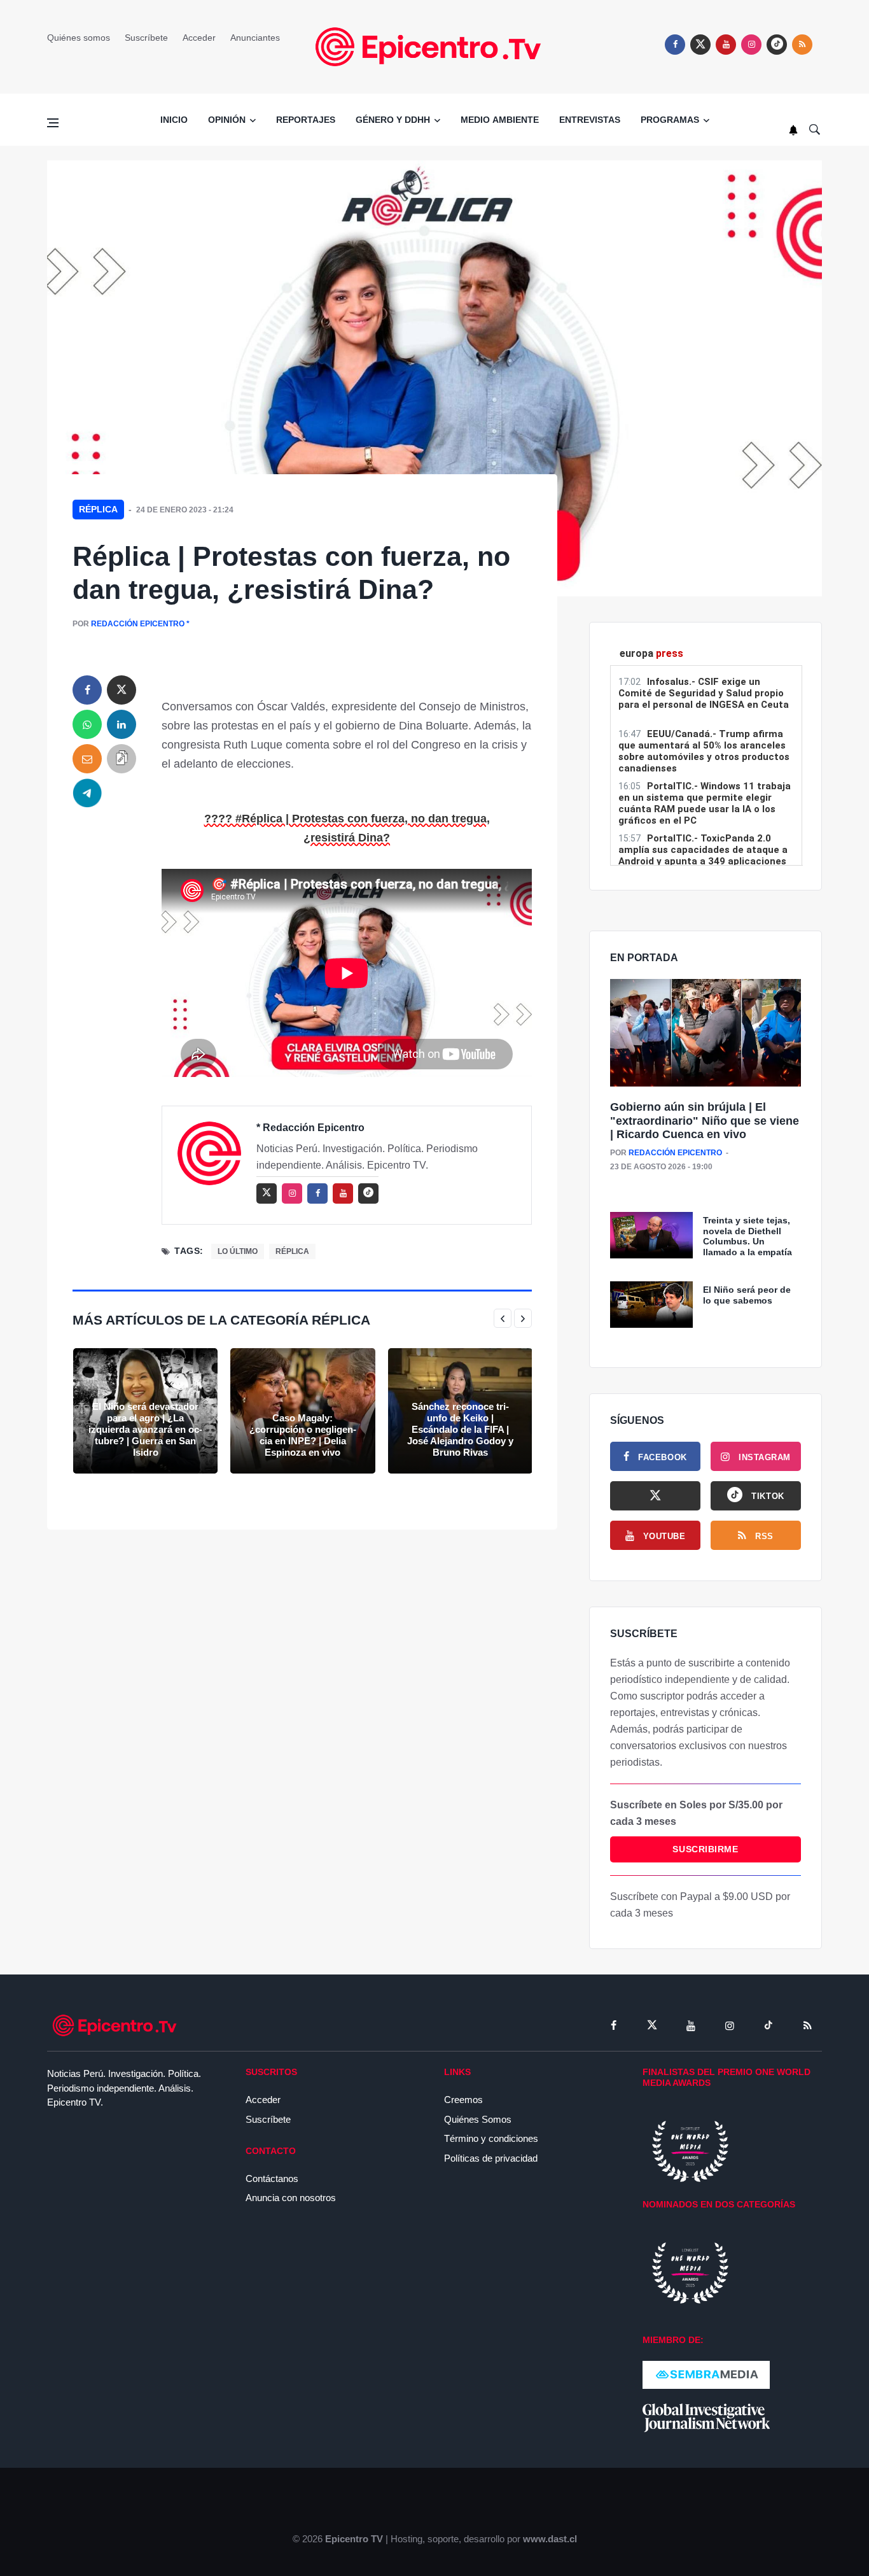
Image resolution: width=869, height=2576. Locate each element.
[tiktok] (768, 2025)
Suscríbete (146, 38)
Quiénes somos (79, 38)
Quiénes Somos (478, 2119)
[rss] (777, 45)
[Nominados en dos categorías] (690, 2272)
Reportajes (306, 120)
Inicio (174, 120)
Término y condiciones (491, 2138)
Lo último (238, 1251)
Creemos (463, 2100)
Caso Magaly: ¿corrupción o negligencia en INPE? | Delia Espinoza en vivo (303, 1435)
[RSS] (807, 2025)
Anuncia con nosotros (291, 2198)
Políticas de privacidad (491, 2158)
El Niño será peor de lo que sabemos (747, 1295)
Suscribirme (705, 1849)
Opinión (227, 120)
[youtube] (726, 45)
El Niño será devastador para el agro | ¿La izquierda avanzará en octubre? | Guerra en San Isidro (145, 1429)
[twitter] (700, 45)
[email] (87, 759)
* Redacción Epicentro (310, 1128)
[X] (655, 1496)
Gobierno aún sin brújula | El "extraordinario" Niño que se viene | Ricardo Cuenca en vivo (705, 1121)
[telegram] (87, 793)
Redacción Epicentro (138, 624)
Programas (670, 120)
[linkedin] (122, 724)
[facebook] (675, 45)
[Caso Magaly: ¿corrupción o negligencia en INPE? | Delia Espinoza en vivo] (302, 1411)
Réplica (98, 509)
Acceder (199, 38)
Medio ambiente (500, 120)
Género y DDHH (393, 120)
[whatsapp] (87, 724)
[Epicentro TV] (434, 46)
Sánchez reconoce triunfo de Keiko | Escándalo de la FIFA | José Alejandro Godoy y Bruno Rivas (460, 1429)
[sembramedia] (706, 2374)
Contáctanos (272, 2178)
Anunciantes (255, 38)
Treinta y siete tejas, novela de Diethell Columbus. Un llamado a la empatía (747, 1236)
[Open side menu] (53, 123)
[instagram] (751, 45)
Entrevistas (590, 120)
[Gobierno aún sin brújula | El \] (706, 1033)
